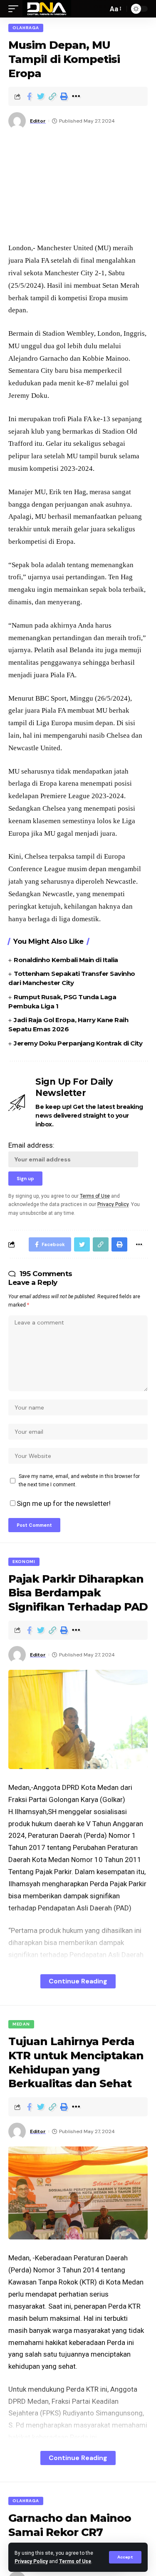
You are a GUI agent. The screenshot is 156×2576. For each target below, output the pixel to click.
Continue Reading (78, 1981)
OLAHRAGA (26, 28)
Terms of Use (75, 2561)
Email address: (31, 1145)
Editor (38, 121)
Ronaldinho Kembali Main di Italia (66, 960)
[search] (99, 9)
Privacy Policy (31, 2561)
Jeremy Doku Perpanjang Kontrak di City (78, 1043)
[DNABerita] (47, 9)
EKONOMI (24, 1562)
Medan (21, 2024)
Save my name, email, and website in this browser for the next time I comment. (79, 1480)
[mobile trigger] (15, 9)
